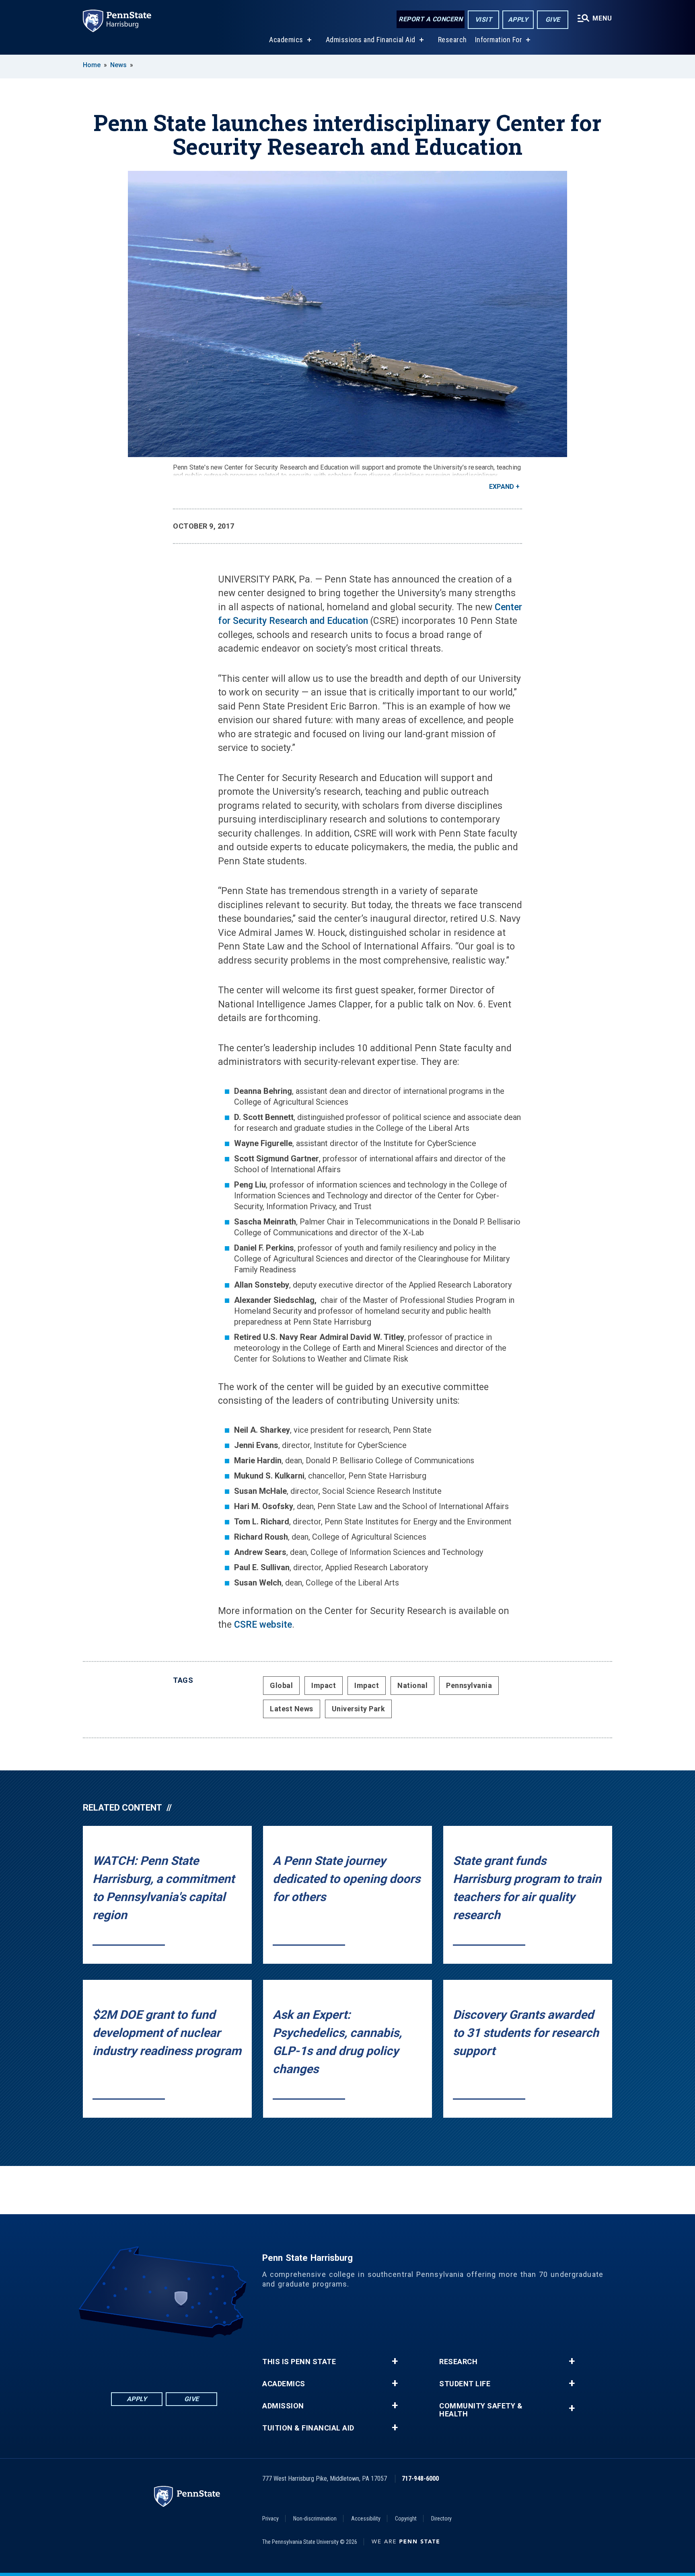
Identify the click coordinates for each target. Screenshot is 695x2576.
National (412, 1685)
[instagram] (206, 2360)
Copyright (406, 2519)
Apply (518, 19)
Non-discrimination (315, 2519)
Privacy (270, 2519)
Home (92, 65)
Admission (283, 2406)
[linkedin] (143, 2360)
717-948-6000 (420, 2479)
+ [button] (395, 2361)
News (118, 65)
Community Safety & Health (481, 2410)
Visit (484, 19)
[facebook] (122, 2360)
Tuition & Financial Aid (308, 2428)
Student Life (465, 2384)
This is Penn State (299, 2362)
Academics (286, 40)
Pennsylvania (469, 1685)
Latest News (292, 1709)
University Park (359, 1709)
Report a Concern (431, 19)
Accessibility (366, 2519)
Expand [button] (502, 487)
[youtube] (185, 2360)
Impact (324, 1685)
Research (452, 40)
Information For (499, 40)
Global (281, 1685)
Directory (441, 2519)
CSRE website (263, 1625)
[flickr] (164, 2360)
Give (553, 19)
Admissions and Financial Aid (371, 40)
